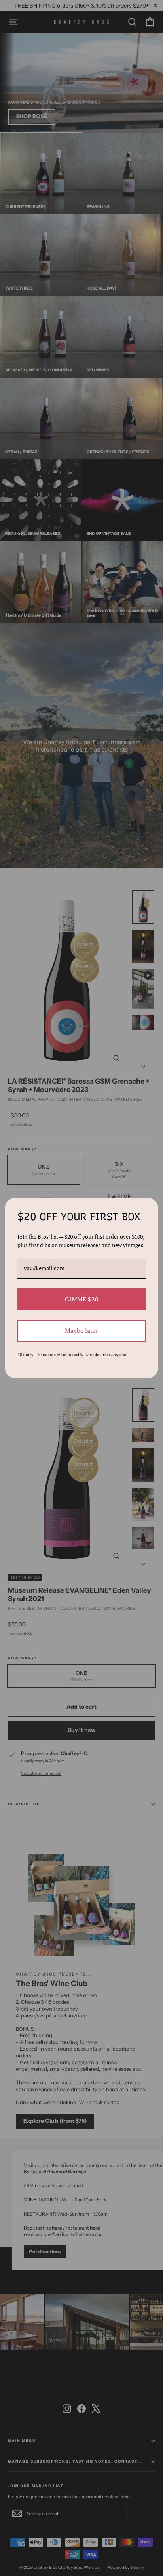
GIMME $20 (82, 1299)
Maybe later (81, 1330)
